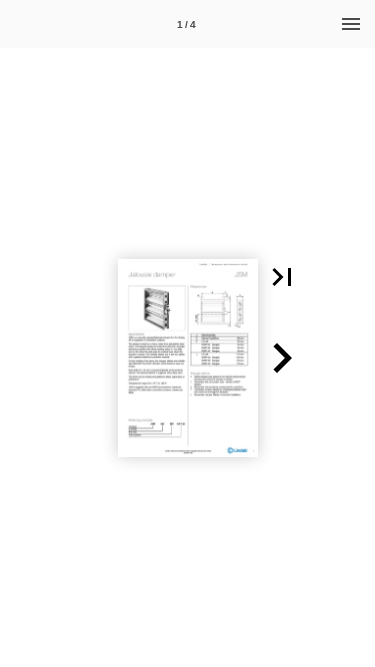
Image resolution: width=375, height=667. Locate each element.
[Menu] (351, 24)
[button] (282, 277)
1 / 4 (186, 24)
